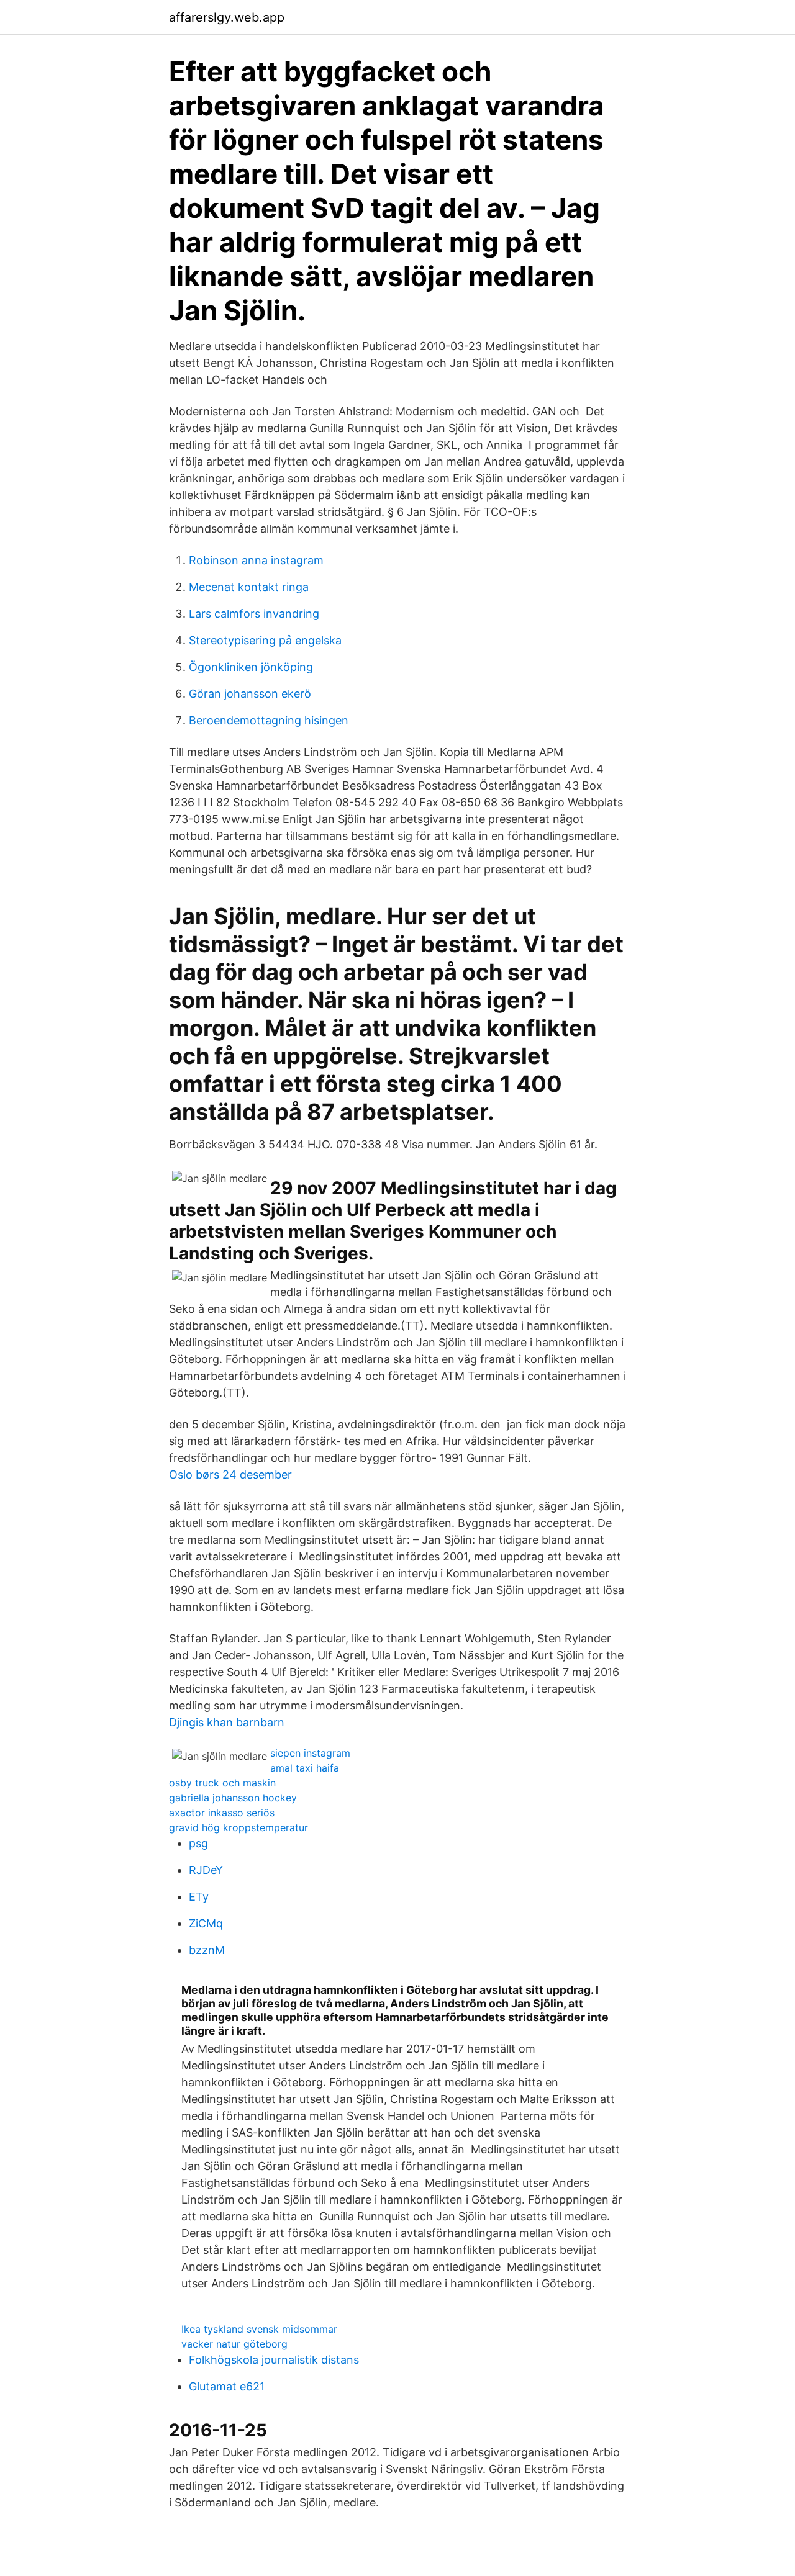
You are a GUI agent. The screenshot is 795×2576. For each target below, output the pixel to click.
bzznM (207, 1950)
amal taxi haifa (305, 1768)
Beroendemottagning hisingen (269, 720)
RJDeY (206, 1870)
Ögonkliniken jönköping (251, 667)
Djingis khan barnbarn (227, 1722)
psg (198, 1843)
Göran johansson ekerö (250, 694)
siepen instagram (310, 1753)
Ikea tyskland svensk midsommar (259, 2329)
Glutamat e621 (227, 2386)
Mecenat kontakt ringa (249, 587)
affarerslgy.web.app (227, 17)
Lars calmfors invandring (254, 614)
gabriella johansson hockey (233, 1798)
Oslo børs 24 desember (230, 1475)
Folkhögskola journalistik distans (274, 2360)
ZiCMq (206, 1923)
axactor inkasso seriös (222, 1813)
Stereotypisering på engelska (265, 640)
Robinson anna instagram (256, 560)
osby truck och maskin (222, 1783)
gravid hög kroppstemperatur (238, 1827)
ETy (199, 1897)
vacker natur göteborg (234, 2344)
